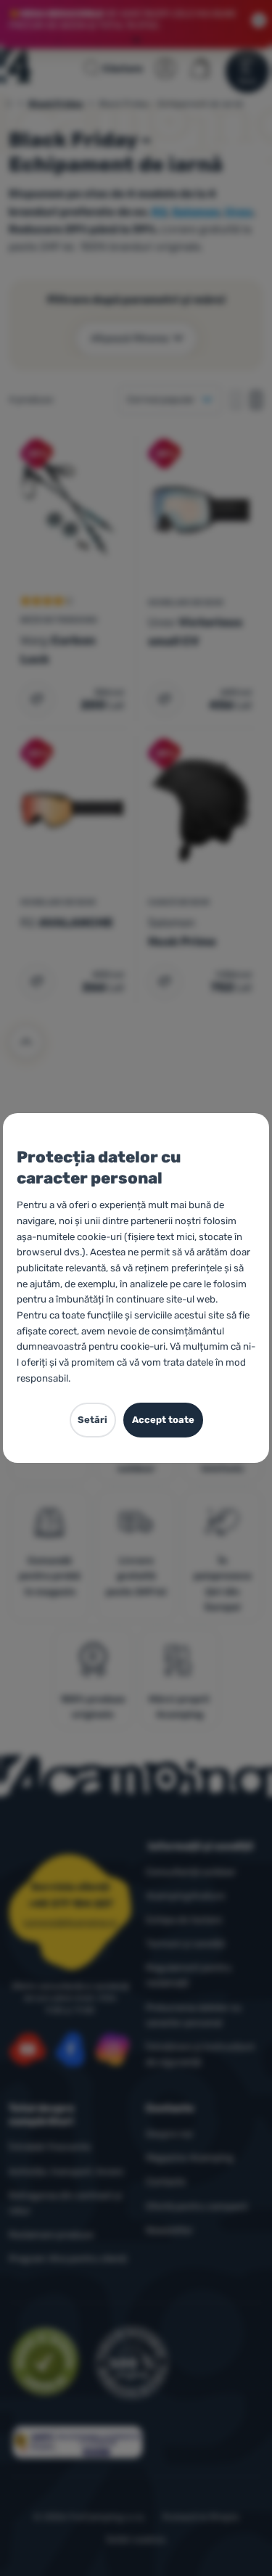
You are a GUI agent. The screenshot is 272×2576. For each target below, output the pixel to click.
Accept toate (163, 1420)
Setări (92, 1420)
